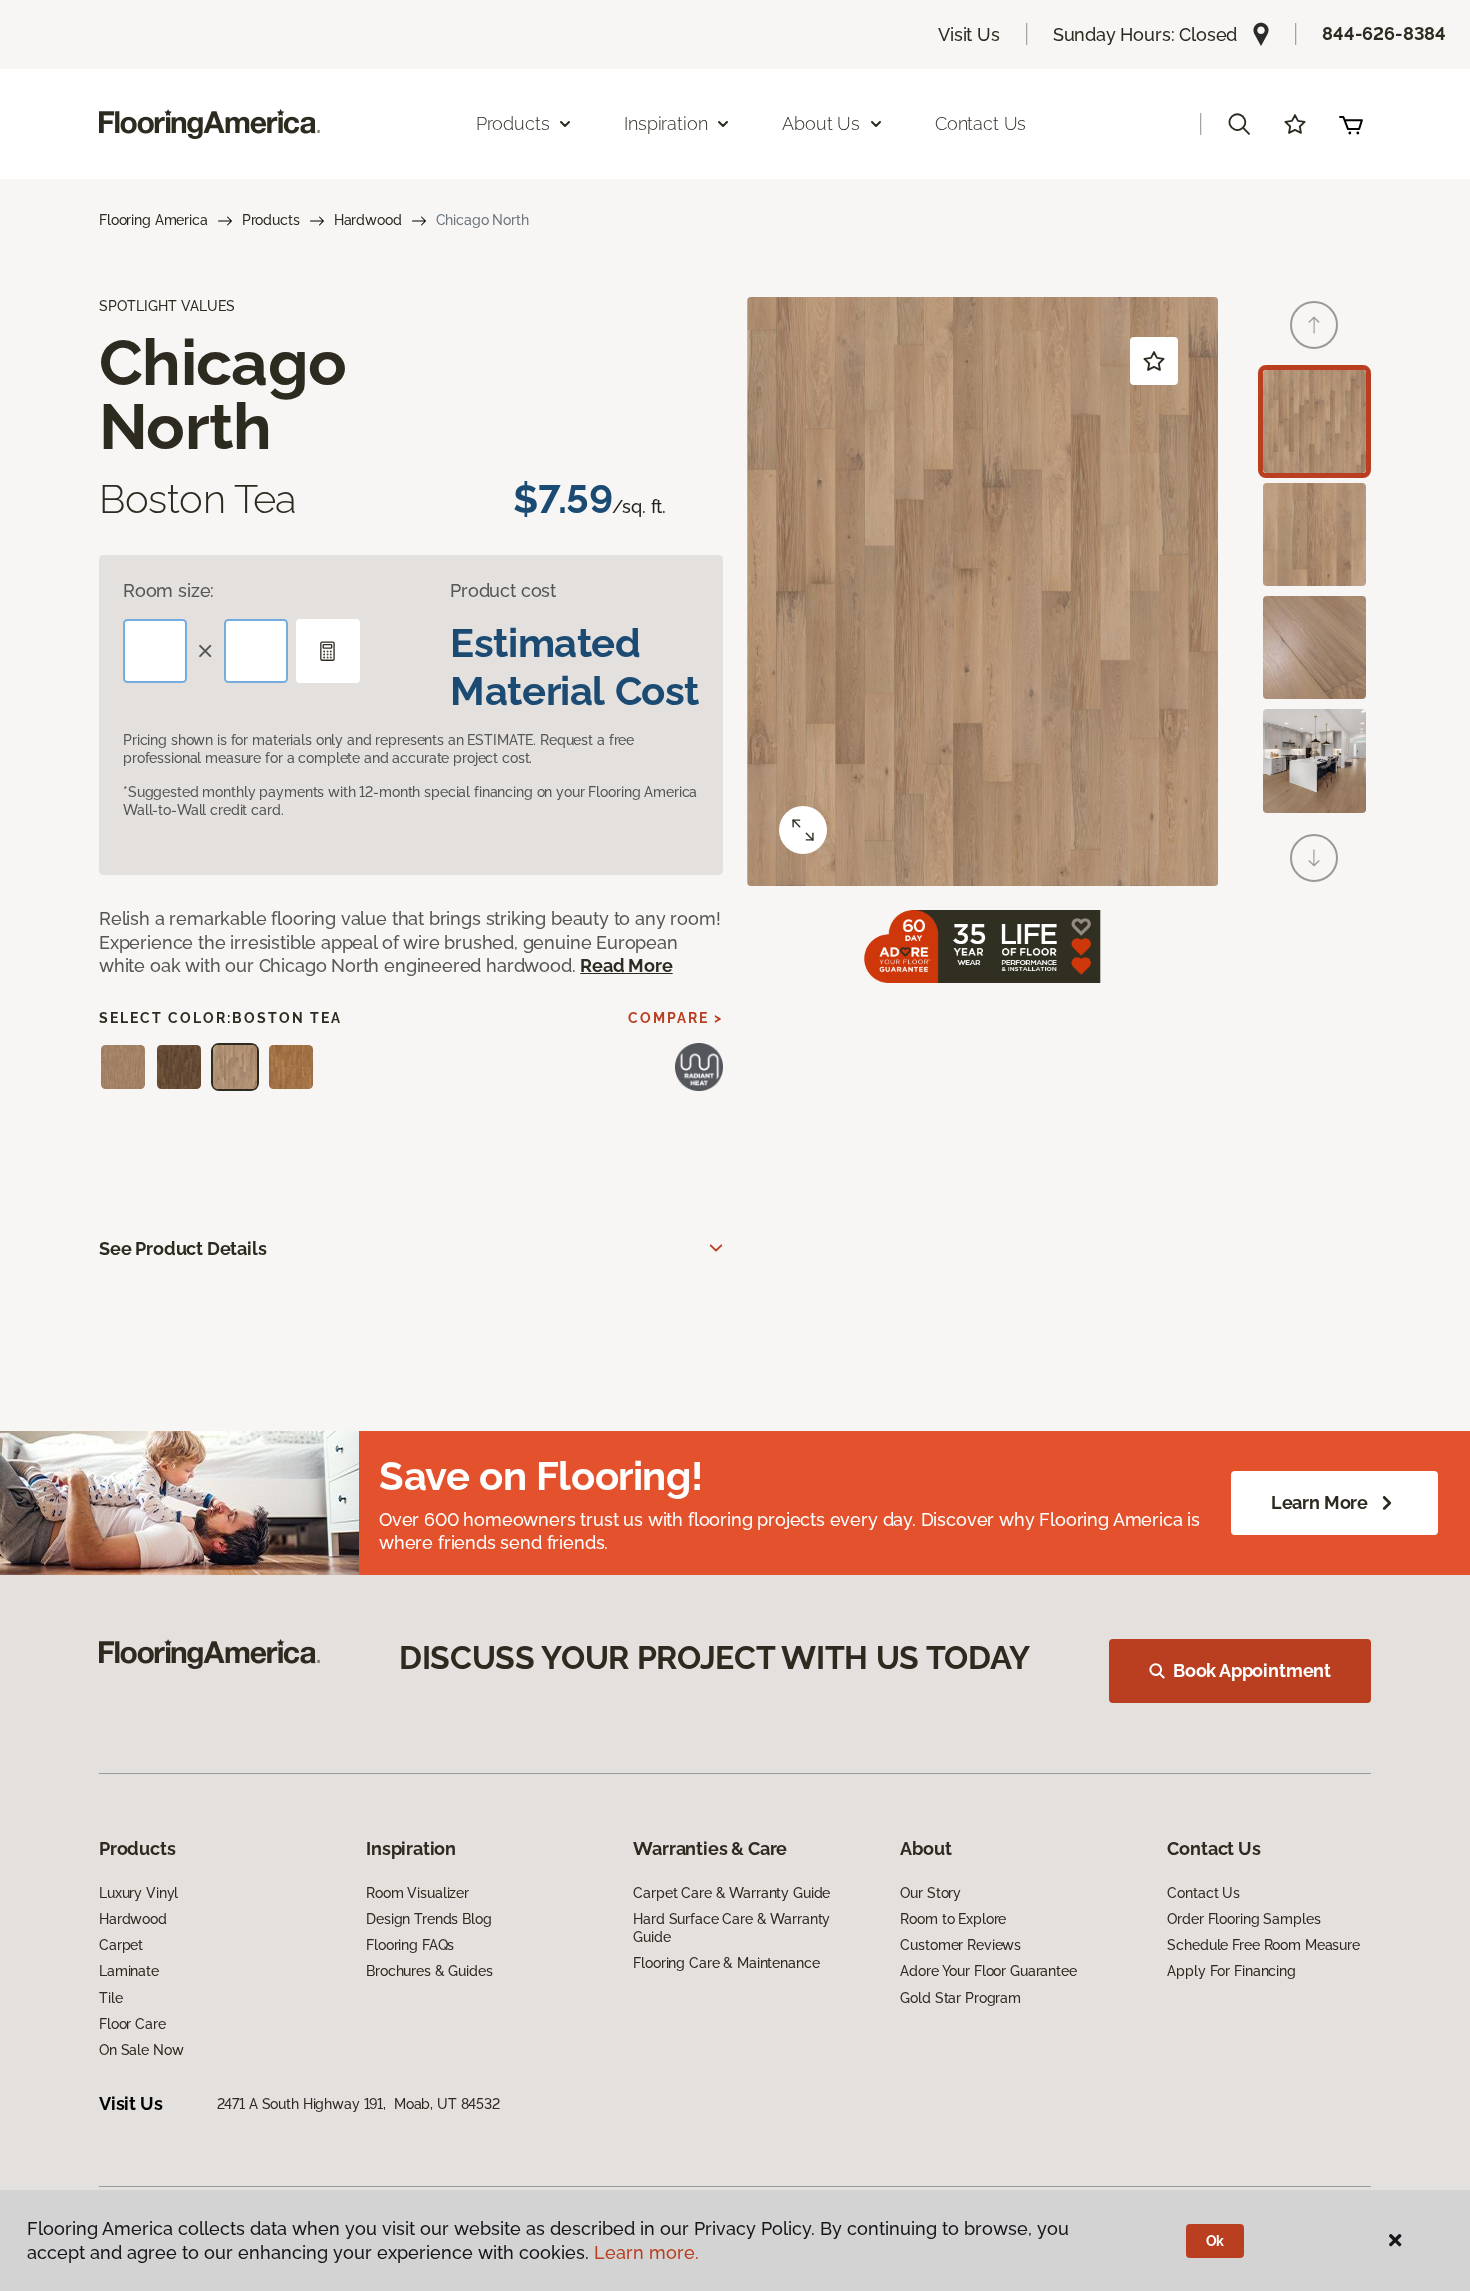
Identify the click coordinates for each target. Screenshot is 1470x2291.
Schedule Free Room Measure (1263, 1945)
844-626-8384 (1384, 33)
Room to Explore (953, 1919)
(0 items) (1351, 124)
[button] (1239, 124)
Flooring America (153, 220)
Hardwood (368, 220)
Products (271, 220)
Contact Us (980, 123)
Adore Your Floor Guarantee (988, 1971)
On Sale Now (141, 2050)
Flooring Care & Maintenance (726, 1963)
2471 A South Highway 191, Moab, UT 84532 (358, 2104)
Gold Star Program (960, 1998)
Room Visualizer (417, 1893)
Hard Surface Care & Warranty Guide (731, 1928)
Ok (1215, 2241)
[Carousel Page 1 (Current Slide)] (1314, 421)
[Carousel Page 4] (1314, 760)
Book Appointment (1252, 1670)
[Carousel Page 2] (1314, 534)
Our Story (930, 1893)
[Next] (1314, 858)
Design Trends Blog (428, 1919)
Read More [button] (626, 965)
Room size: (168, 590)
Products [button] (513, 123)
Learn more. (646, 2252)
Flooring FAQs (410, 1945)
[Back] (1314, 325)
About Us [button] (821, 123)
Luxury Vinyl (138, 1893)
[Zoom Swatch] (803, 830)
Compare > (675, 1018)
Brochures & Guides (429, 1971)
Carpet (121, 1945)
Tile (110, 1998)
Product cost (503, 590)
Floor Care (132, 2024)
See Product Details (183, 1248)
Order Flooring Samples (1243, 1919)
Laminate (129, 1971)
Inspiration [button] (665, 123)
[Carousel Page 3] (1314, 647)
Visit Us (969, 34)
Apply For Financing (1231, 1971)
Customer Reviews (960, 1945)
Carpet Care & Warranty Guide (731, 1893)
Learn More (1319, 1502)
